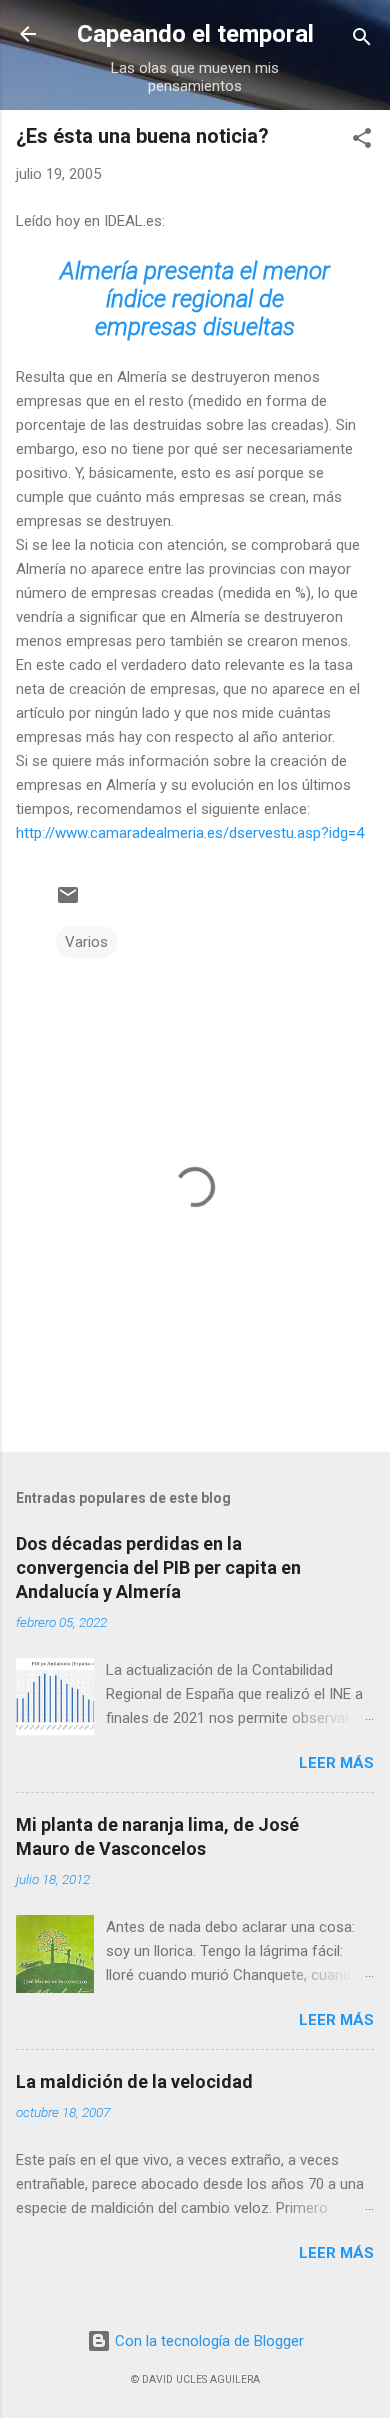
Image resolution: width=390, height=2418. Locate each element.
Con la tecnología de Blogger (207, 2341)
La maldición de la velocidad (134, 2081)
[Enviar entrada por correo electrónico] (68, 902)
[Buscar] (362, 40)
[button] (362, 141)
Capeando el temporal (195, 34)
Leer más (336, 1763)
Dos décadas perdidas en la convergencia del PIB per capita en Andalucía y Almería (158, 1567)
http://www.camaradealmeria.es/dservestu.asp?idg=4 (190, 833)
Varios (86, 942)
